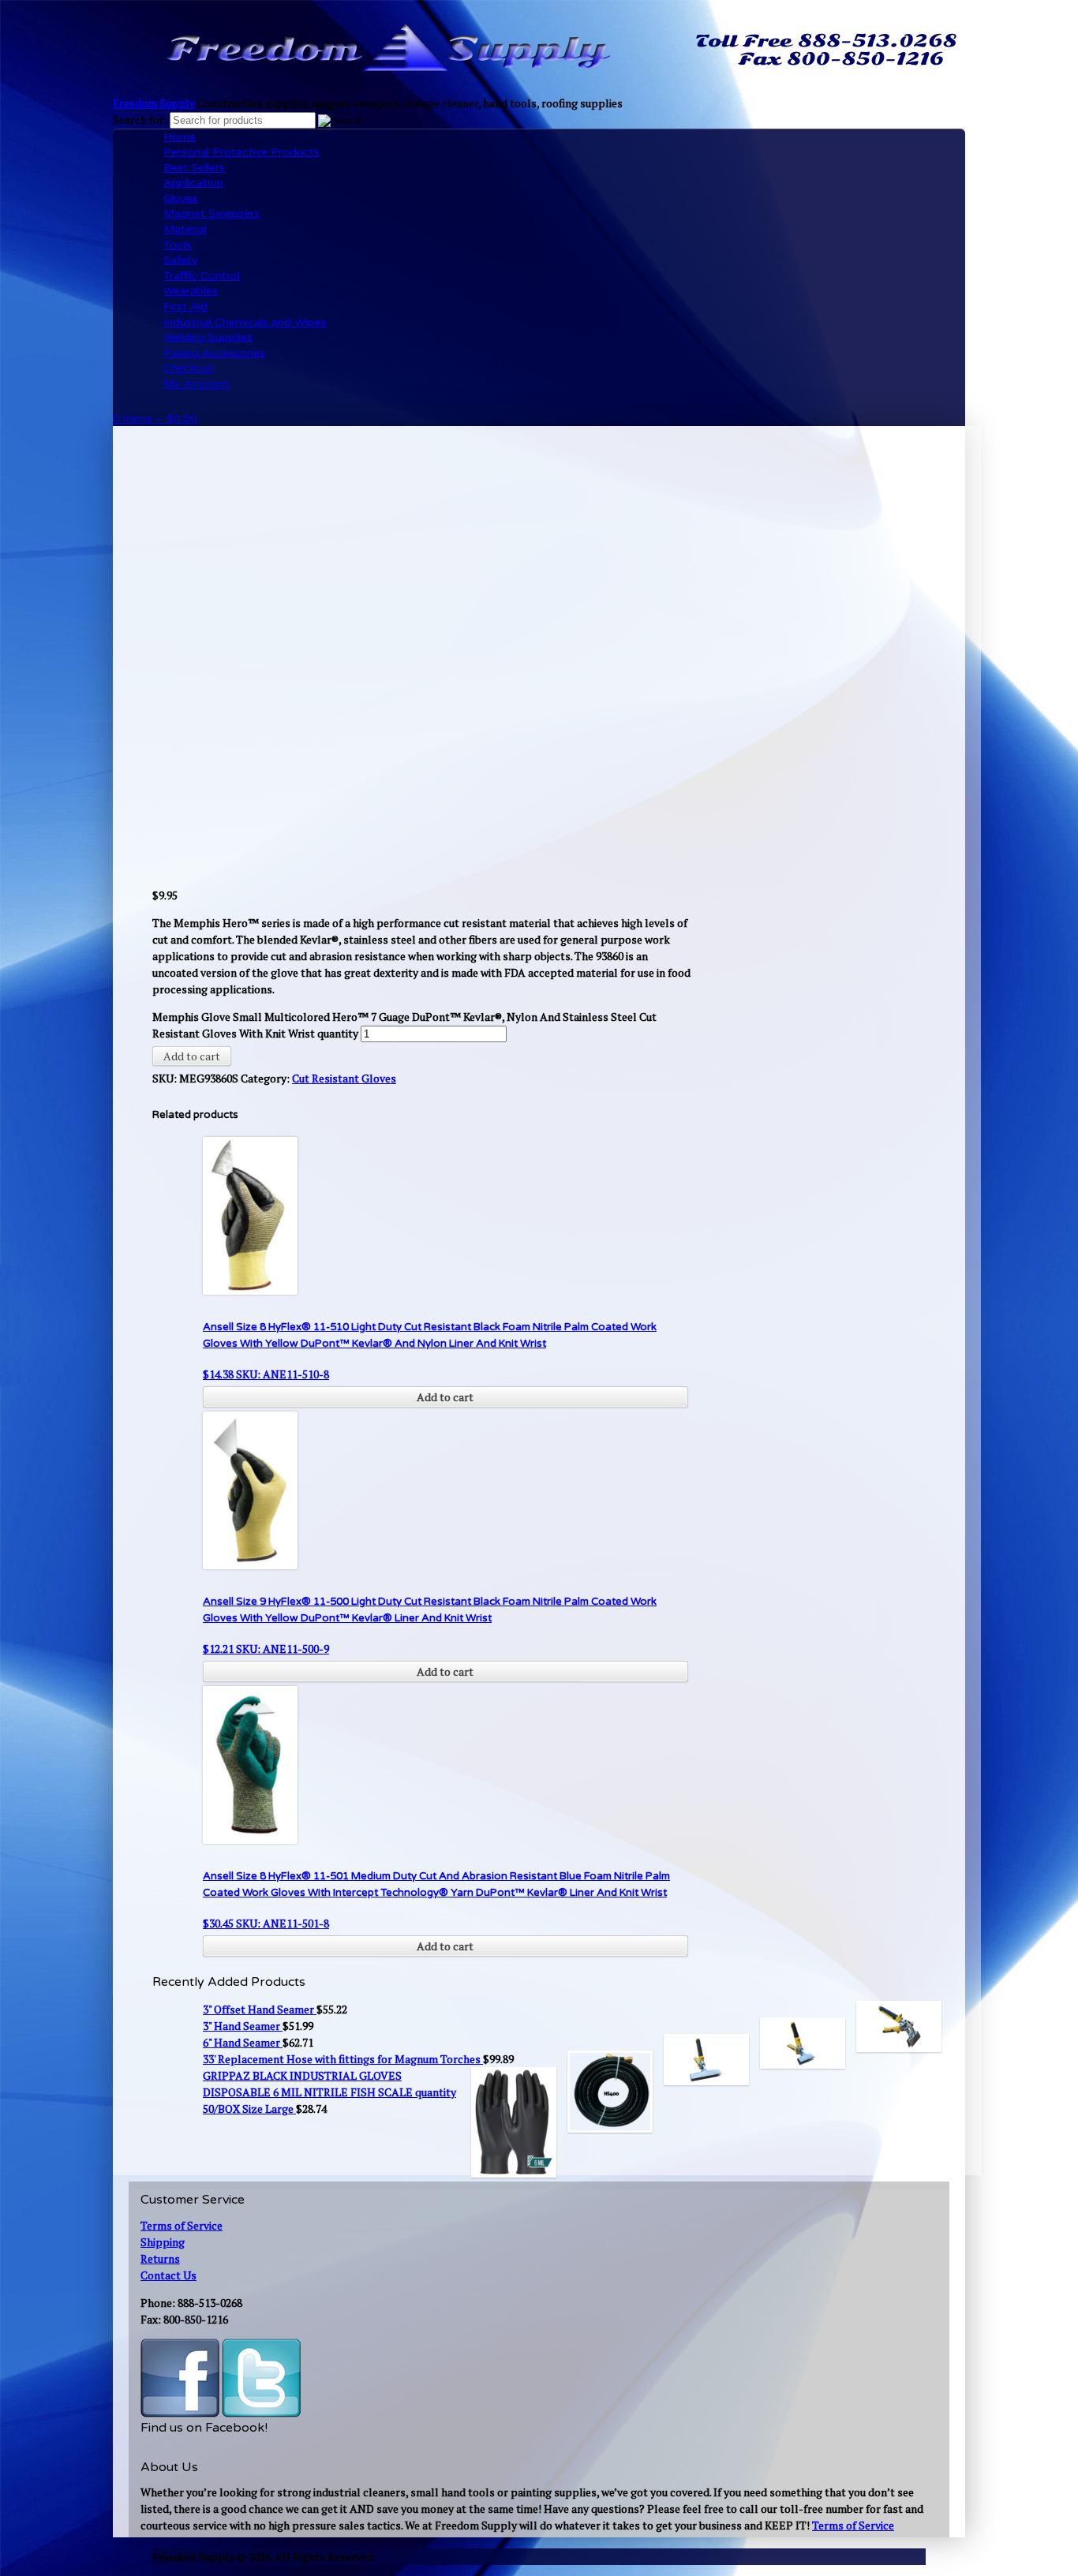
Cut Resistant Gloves (344, 1078)
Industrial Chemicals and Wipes (245, 322)
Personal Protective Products (241, 152)
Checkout (189, 368)
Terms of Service (182, 2225)
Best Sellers (194, 168)
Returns (160, 2258)
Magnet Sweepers (211, 213)
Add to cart (192, 1056)
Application (193, 183)
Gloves (181, 198)
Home (180, 137)
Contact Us (168, 2275)
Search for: (140, 120)
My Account (196, 384)
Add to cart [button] (445, 1397)
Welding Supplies (208, 337)
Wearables (191, 291)
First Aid (185, 307)
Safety (181, 260)
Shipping (163, 2242)
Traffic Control (202, 276)
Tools (178, 245)
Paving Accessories (214, 353)
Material (185, 229)
